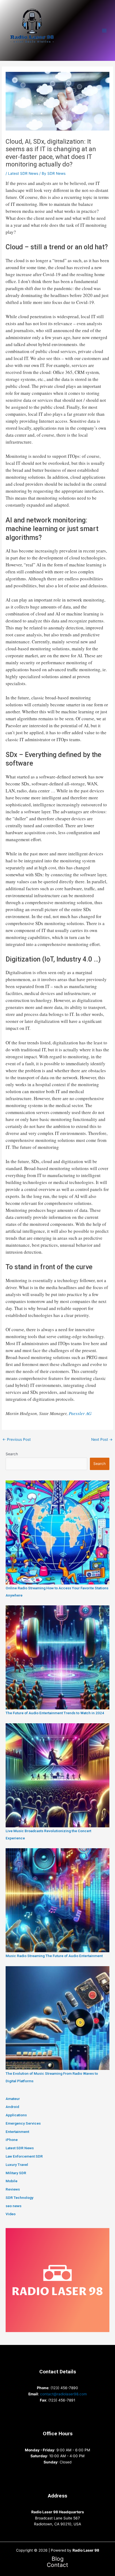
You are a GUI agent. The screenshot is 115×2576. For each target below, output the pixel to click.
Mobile (11, 2181)
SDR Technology (20, 2198)
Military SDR (16, 2173)
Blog (58, 2559)
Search (12, 1454)
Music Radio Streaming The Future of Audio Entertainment (54, 1956)
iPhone (12, 2140)
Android (12, 2107)
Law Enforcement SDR (24, 2156)
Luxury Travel (17, 2165)
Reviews (13, 2189)
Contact (57, 2565)
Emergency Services (23, 2123)
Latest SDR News (23, 173)
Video (11, 2214)
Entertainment (17, 2132)
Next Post (102, 1439)
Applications (16, 2115)
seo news (14, 2206)
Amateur (13, 2099)
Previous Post (17, 1439)
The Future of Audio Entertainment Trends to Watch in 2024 (55, 1713)
